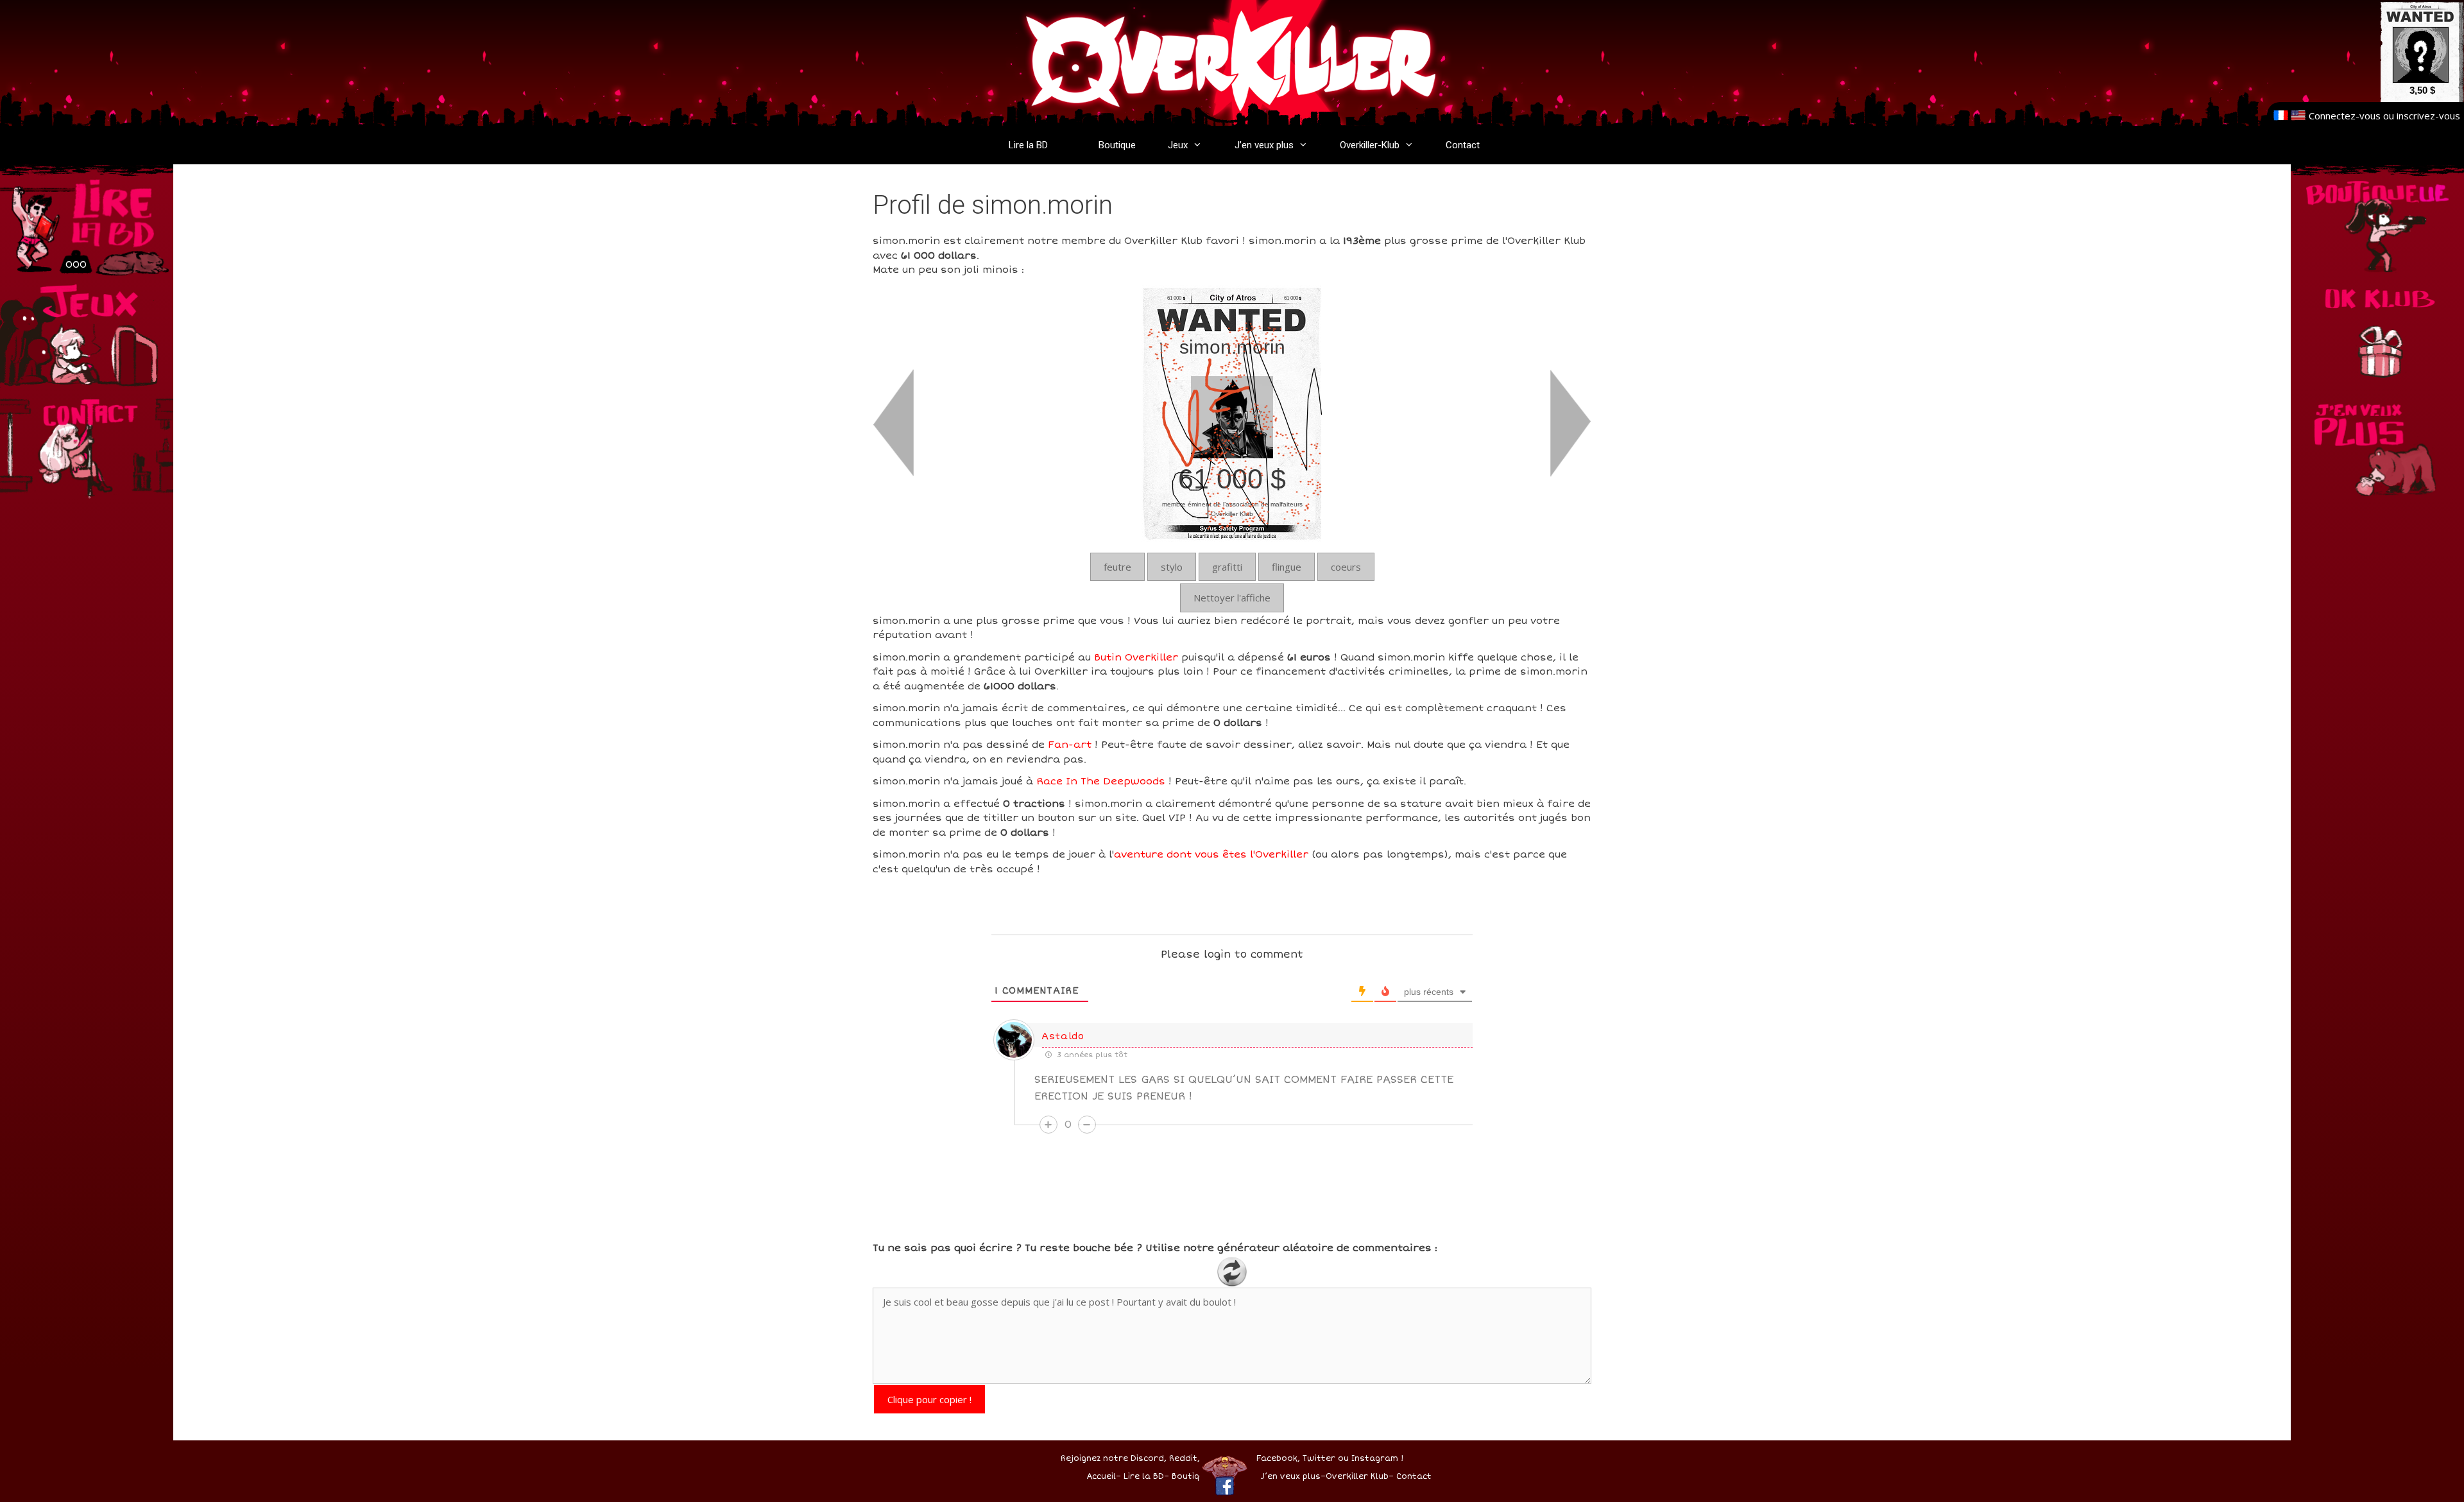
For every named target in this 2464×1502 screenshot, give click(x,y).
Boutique (1117, 145)
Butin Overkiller (1136, 657)
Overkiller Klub (1357, 1477)
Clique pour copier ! (929, 1399)
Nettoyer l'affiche (1232, 598)
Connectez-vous (2345, 116)
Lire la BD (1028, 145)
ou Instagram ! (1371, 1459)
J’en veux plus (1264, 145)
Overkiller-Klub (1370, 145)
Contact (1463, 145)
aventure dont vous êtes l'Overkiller (1211, 854)
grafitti (1227, 567)
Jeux (1178, 145)
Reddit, (1183, 1459)
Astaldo (1063, 1036)
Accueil (1101, 1477)
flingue (1287, 567)
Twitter (1319, 1459)
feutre (1117, 567)
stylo (1172, 567)
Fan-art (1070, 745)
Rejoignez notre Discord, (1114, 1459)
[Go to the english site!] (2298, 116)
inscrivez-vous (2428, 116)
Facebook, (1278, 1459)
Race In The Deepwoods (1101, 781)
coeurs (1346, 567)
